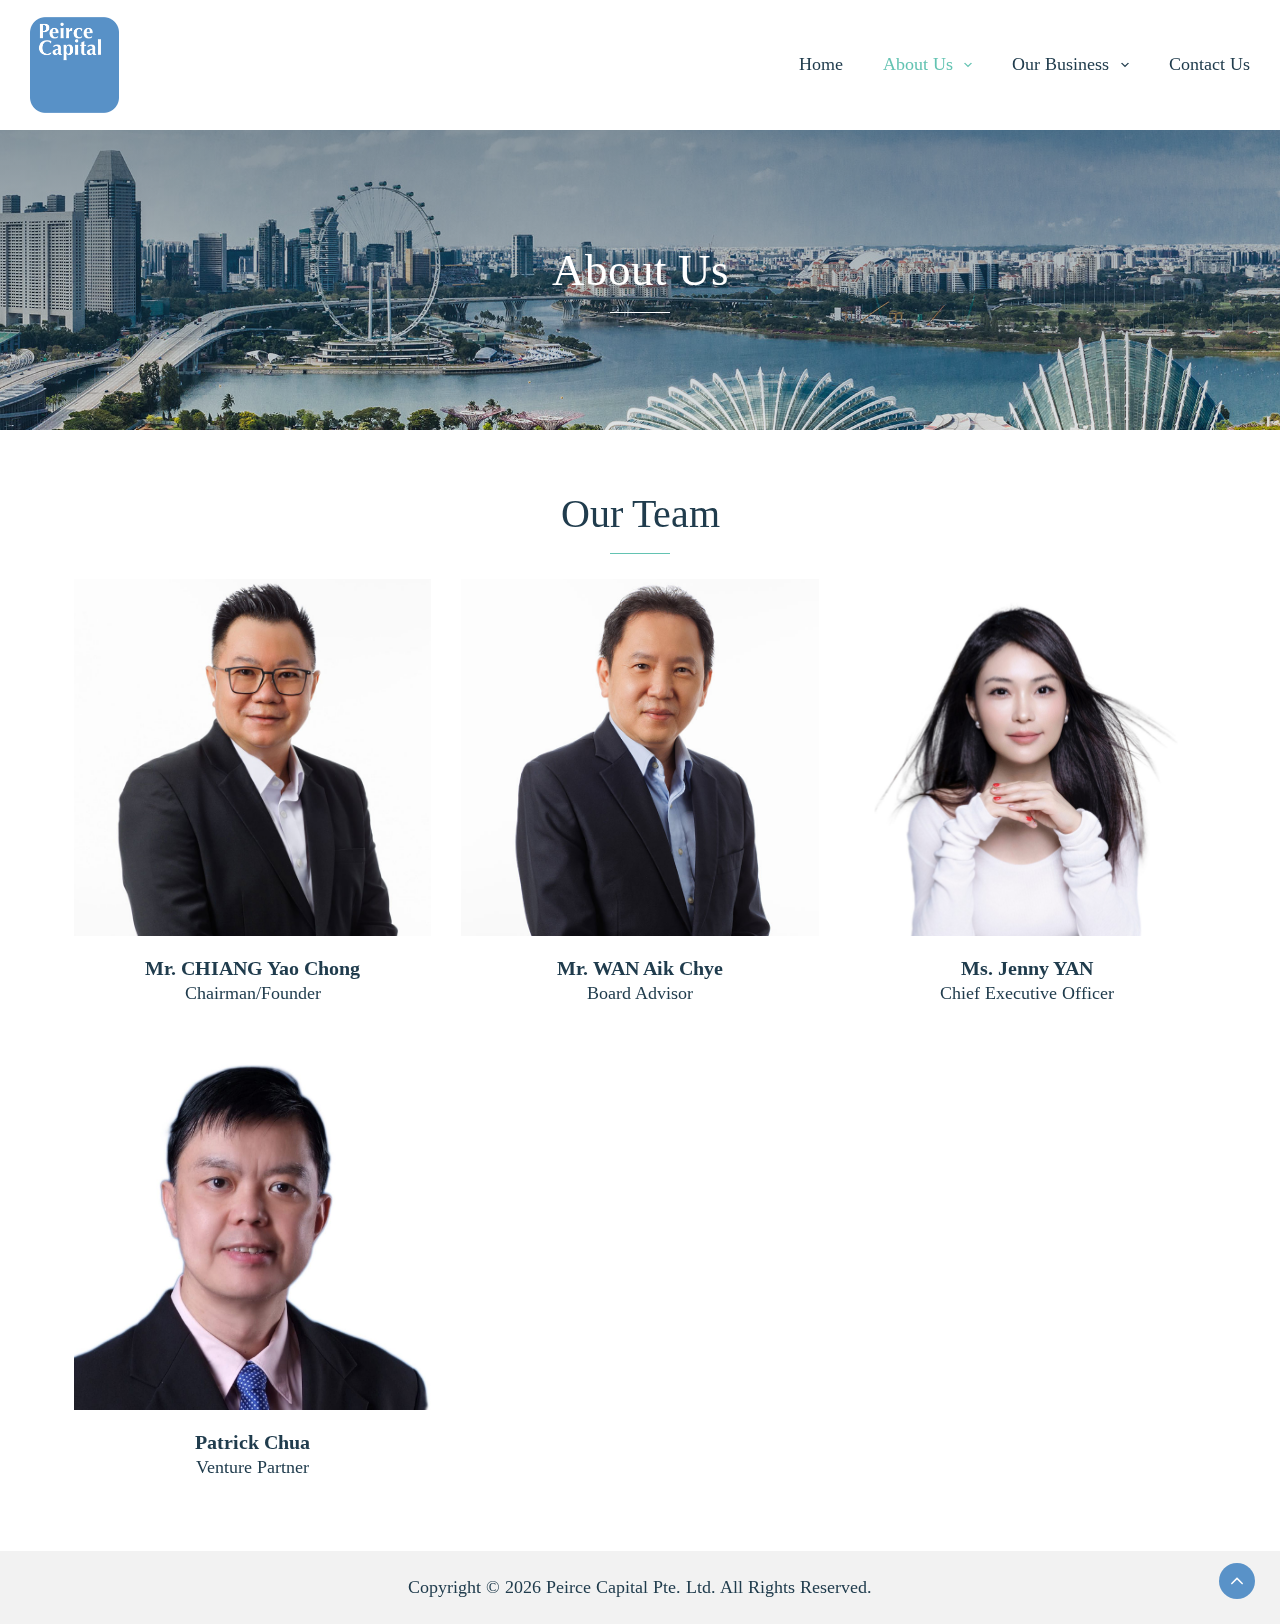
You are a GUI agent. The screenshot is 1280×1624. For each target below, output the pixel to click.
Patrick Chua (252, 1442)
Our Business (1060, 64)
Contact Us (1209, 64)
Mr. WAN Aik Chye (640, 968)
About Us (918, 64)
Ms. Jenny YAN (1027, 968)
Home (821, 64)
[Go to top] (1237, 1581)
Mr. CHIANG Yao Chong (252, 968)
